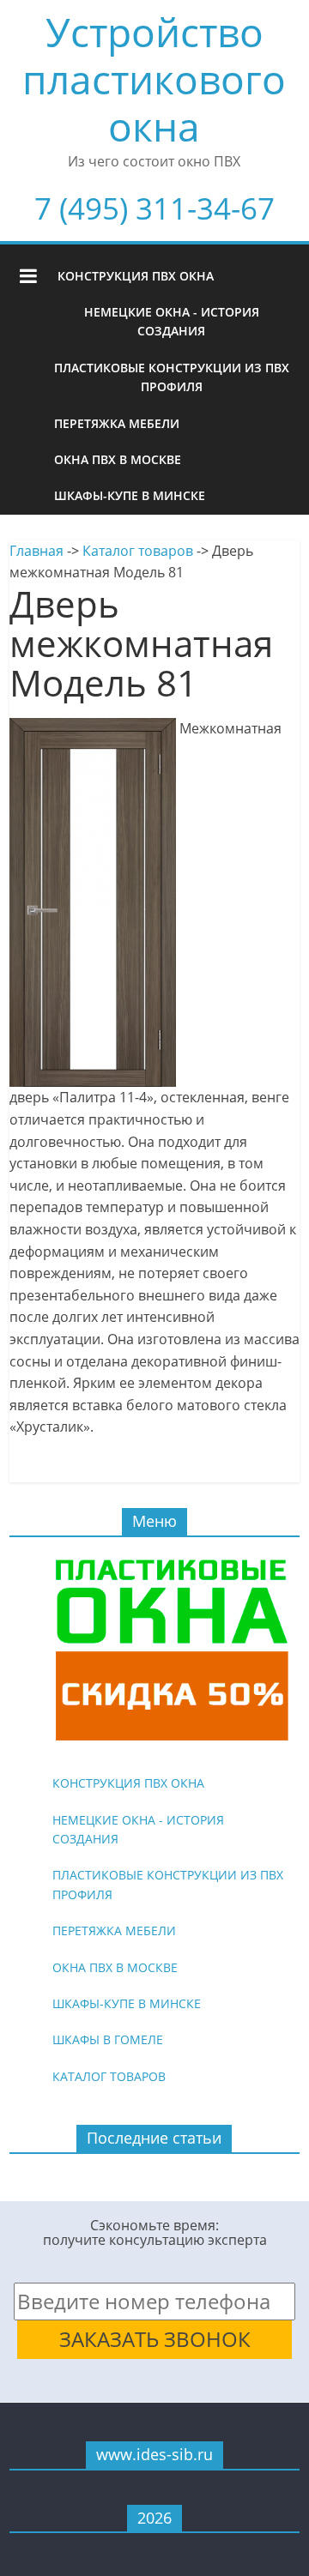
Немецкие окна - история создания (172, 321)
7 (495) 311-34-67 (154, 208)
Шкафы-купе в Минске (130, 495)
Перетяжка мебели (117, 423)
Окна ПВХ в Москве (118, 459)
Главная (36, 551)
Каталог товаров (138, 551)
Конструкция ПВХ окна (136, 276)
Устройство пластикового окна (154, 79)
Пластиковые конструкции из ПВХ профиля (172, 377)
